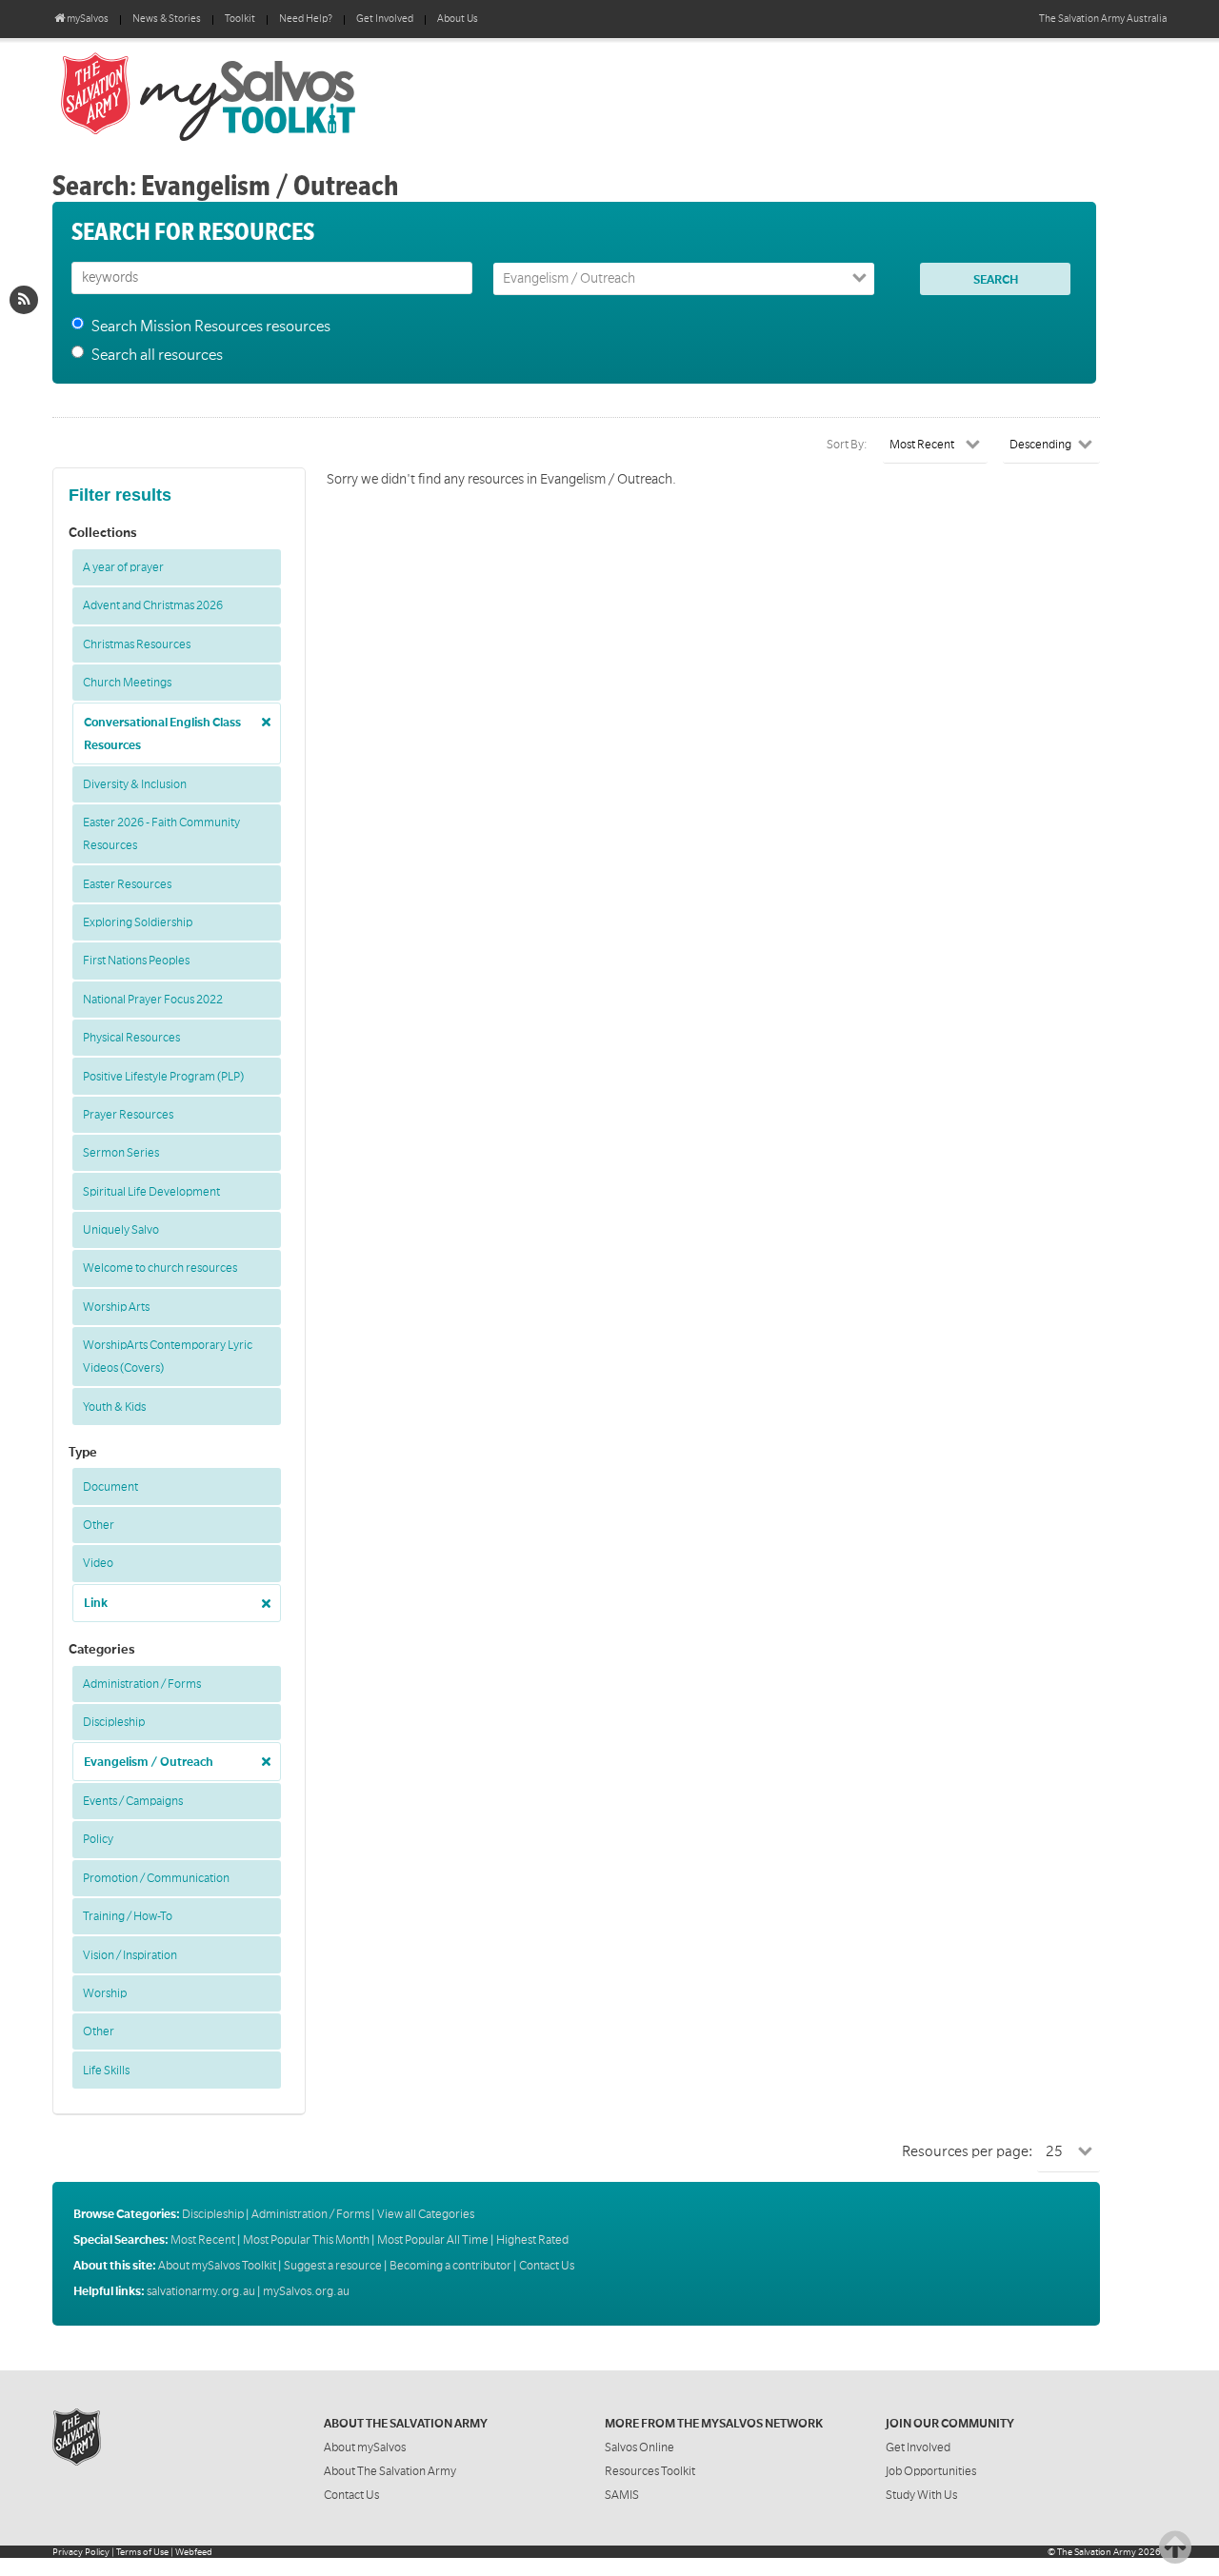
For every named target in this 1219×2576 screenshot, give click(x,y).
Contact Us (547, 2266)
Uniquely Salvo (121, 1230)
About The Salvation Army (390, 2471)
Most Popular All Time (433, 2240)
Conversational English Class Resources (162, 734)
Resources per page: (967, 2151)
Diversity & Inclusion (135, 784)
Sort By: (847, 445)
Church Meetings (127, 683)
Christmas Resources (137, 644)
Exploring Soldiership (138, 922)
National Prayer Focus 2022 (153, 1000)
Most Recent (203, 2240)
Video (98, 1563)
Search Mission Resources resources (211, 327)
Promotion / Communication (156, 1878)
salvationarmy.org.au (201, 2291)
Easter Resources (127, 884)
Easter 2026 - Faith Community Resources (161, 834)
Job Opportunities (931, 2471)
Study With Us (921, 2495)
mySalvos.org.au (306, 2291)
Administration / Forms (142, 1684)
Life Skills (106, 2071)
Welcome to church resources (160, 1268)
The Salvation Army (1097, 2552)
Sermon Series (121, 1153)
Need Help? (306, 19)
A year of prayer (123, 567)
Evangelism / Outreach (149, 1762)
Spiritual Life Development (151, 1192)
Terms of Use (142, 2552)
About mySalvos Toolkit (217, 2266)
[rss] (24, 300)
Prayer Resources (128, 1115)
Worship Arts (116, 1307)
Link (96, 1603)
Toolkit (240, 19)
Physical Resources (131, 1038)
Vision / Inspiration (130, 1955)
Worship (105, 1993)
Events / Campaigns (133, 1801)
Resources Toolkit (650, 2471)
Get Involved (385, 19)
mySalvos (271, 95)
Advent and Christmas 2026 (153, 605)
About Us (458, 19)
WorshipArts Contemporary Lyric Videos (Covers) (168, 1357)
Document (110, 1487)
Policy (98, 1839)
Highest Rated (532, 2240)
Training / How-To (128, 1916)
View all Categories (426, 2214)
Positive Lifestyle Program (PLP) (163, 1077)
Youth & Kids (114, 1407)
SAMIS (622, 2495)
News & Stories (167, 19)
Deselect (261, 715)
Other (99, 1525)
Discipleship (114, 1722)
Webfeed (194, 2552)
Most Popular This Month (306, 2240)
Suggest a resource (333, 2266)
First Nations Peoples (136, 961)
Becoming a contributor (450, 2266)
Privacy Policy (81, 2552)
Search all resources (157, 355)
